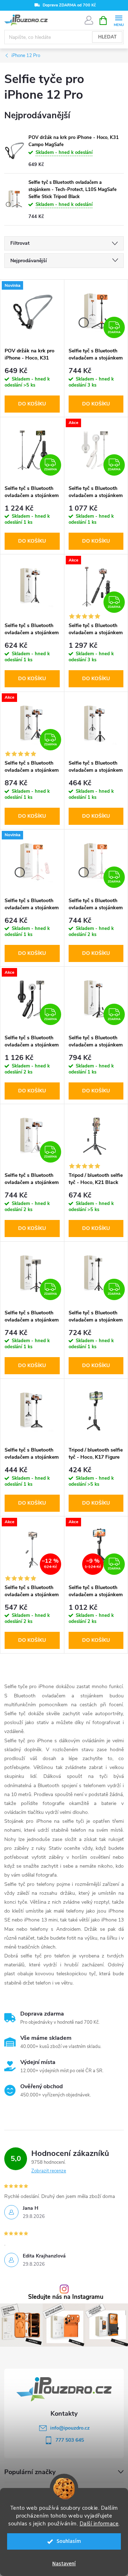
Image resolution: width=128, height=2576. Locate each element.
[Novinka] (32, 312)
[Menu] (119, 20)
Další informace (99, 2524)
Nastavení (64, 2564)
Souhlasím (69, 2541)
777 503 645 (70, 2440)
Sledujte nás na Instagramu (66, 2297)
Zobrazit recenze (49, 2171)
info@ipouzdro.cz (70, 2428)
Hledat (107, 37)
